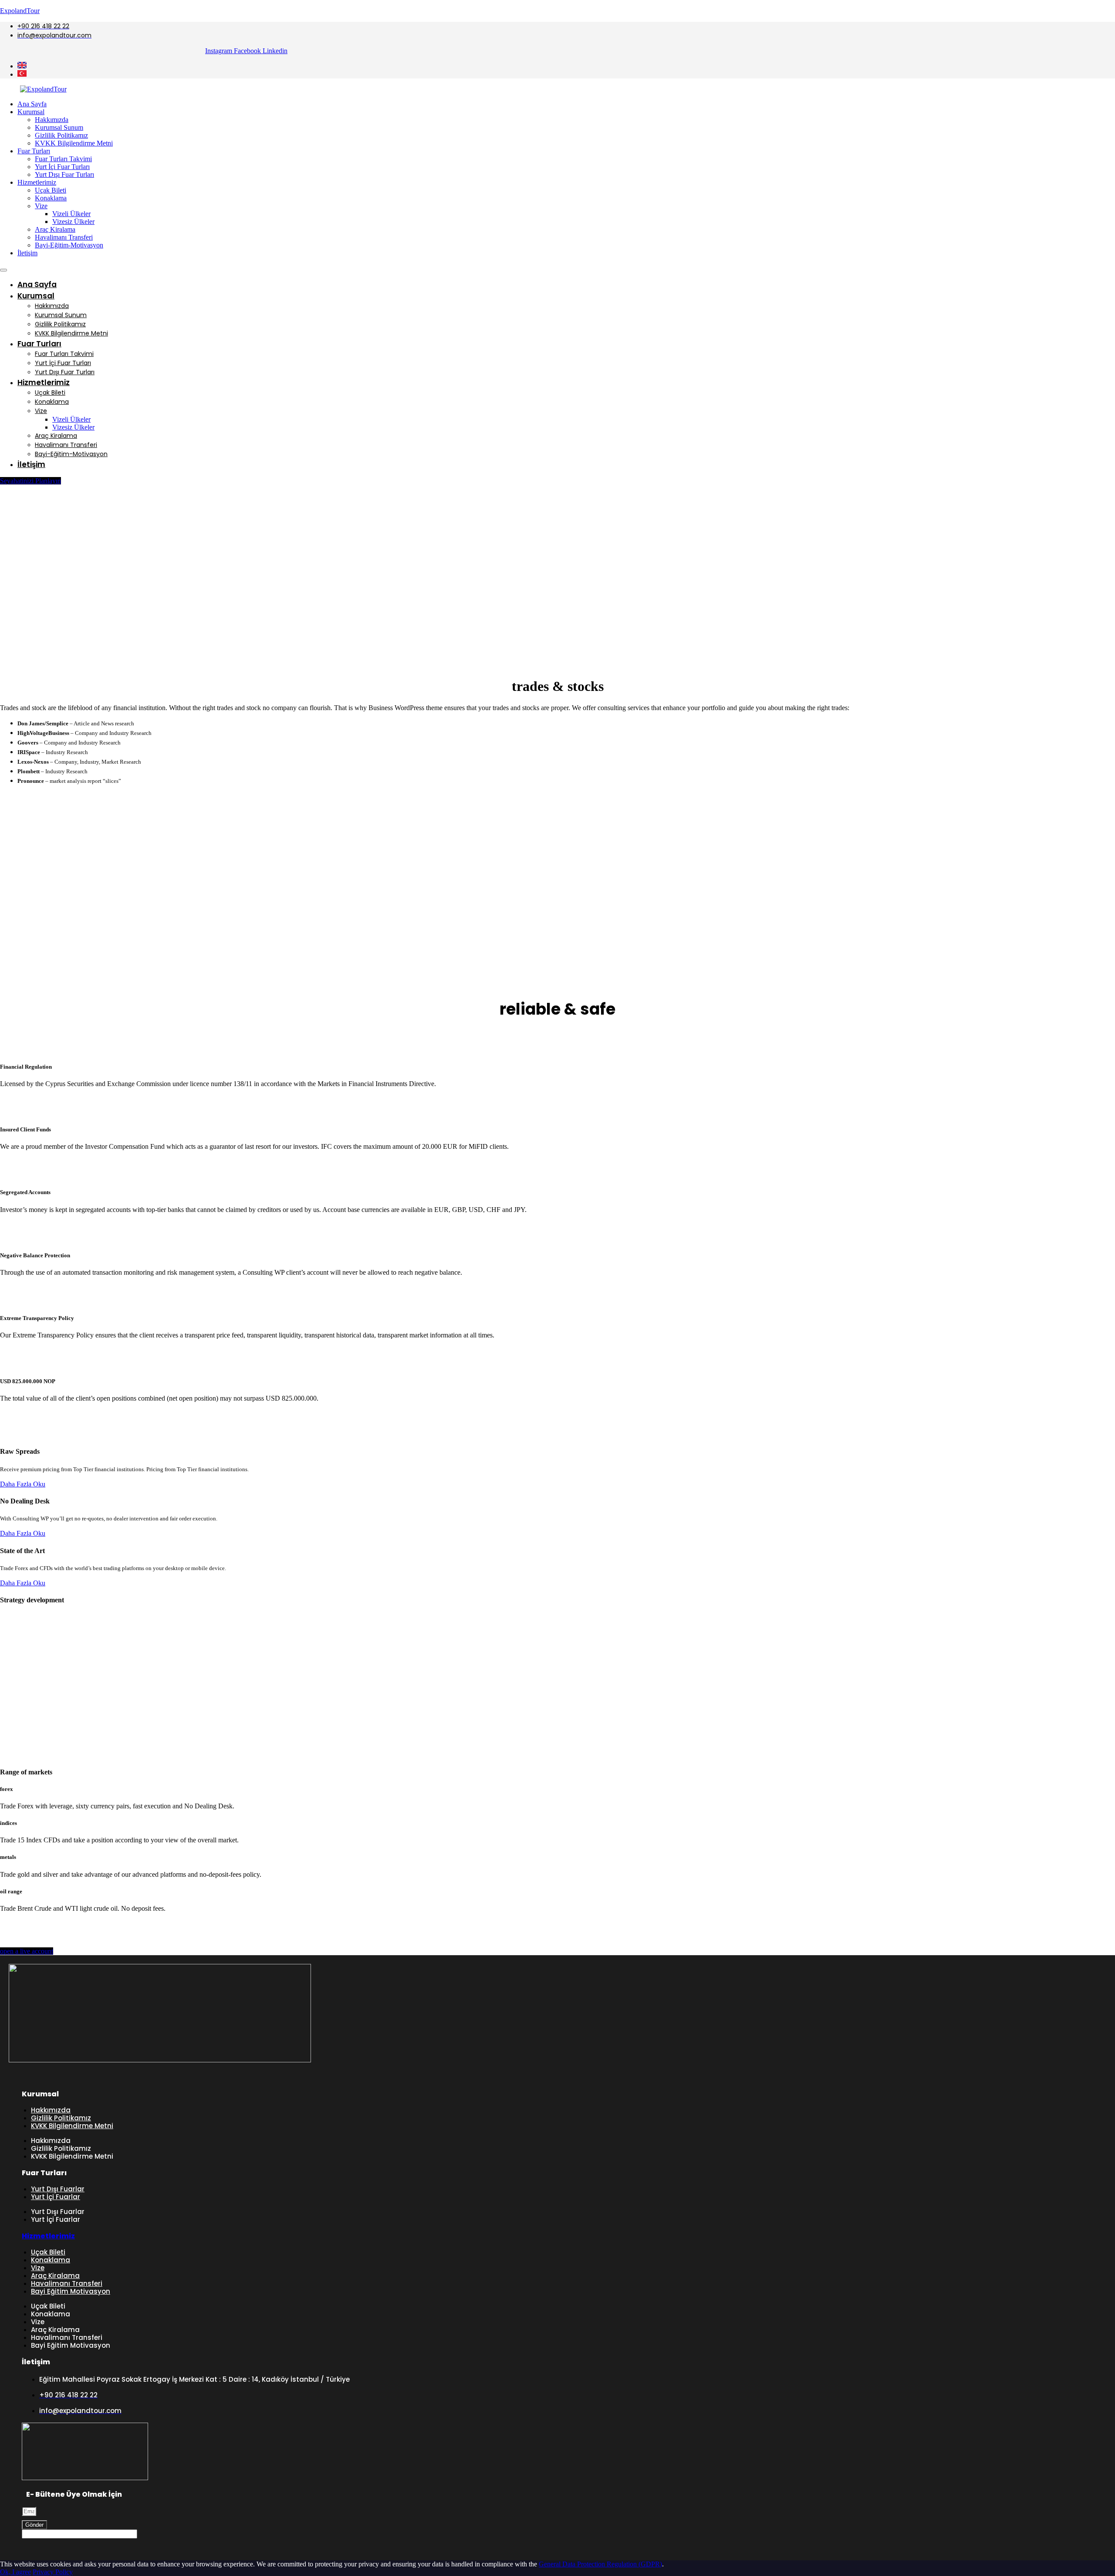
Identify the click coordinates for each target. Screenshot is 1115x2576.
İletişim (27, 253)
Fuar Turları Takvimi (63, 159)
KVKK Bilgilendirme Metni (74, 143)
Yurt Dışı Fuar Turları (64, 174)
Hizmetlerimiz (37, 182)
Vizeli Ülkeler (71, 214)
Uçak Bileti (51, 190)
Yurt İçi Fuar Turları (62, 167)
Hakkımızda (52, 120)
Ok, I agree (15, 2572)
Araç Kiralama (55, 229)
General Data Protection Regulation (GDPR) (600, 2564)
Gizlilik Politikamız (61, 135)
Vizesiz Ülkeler (73, 222)
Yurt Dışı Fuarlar (58, 2189)
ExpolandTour (20, 11)
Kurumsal (31, 112)
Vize (41, 206)
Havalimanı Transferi (64, 237)
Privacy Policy (53, 2572)
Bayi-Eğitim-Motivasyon (69, 245)
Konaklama (51, 198)
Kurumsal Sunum (59, 127)
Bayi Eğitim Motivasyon (71, 2291)
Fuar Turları (34, 151)
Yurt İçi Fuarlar (56, 2197)
